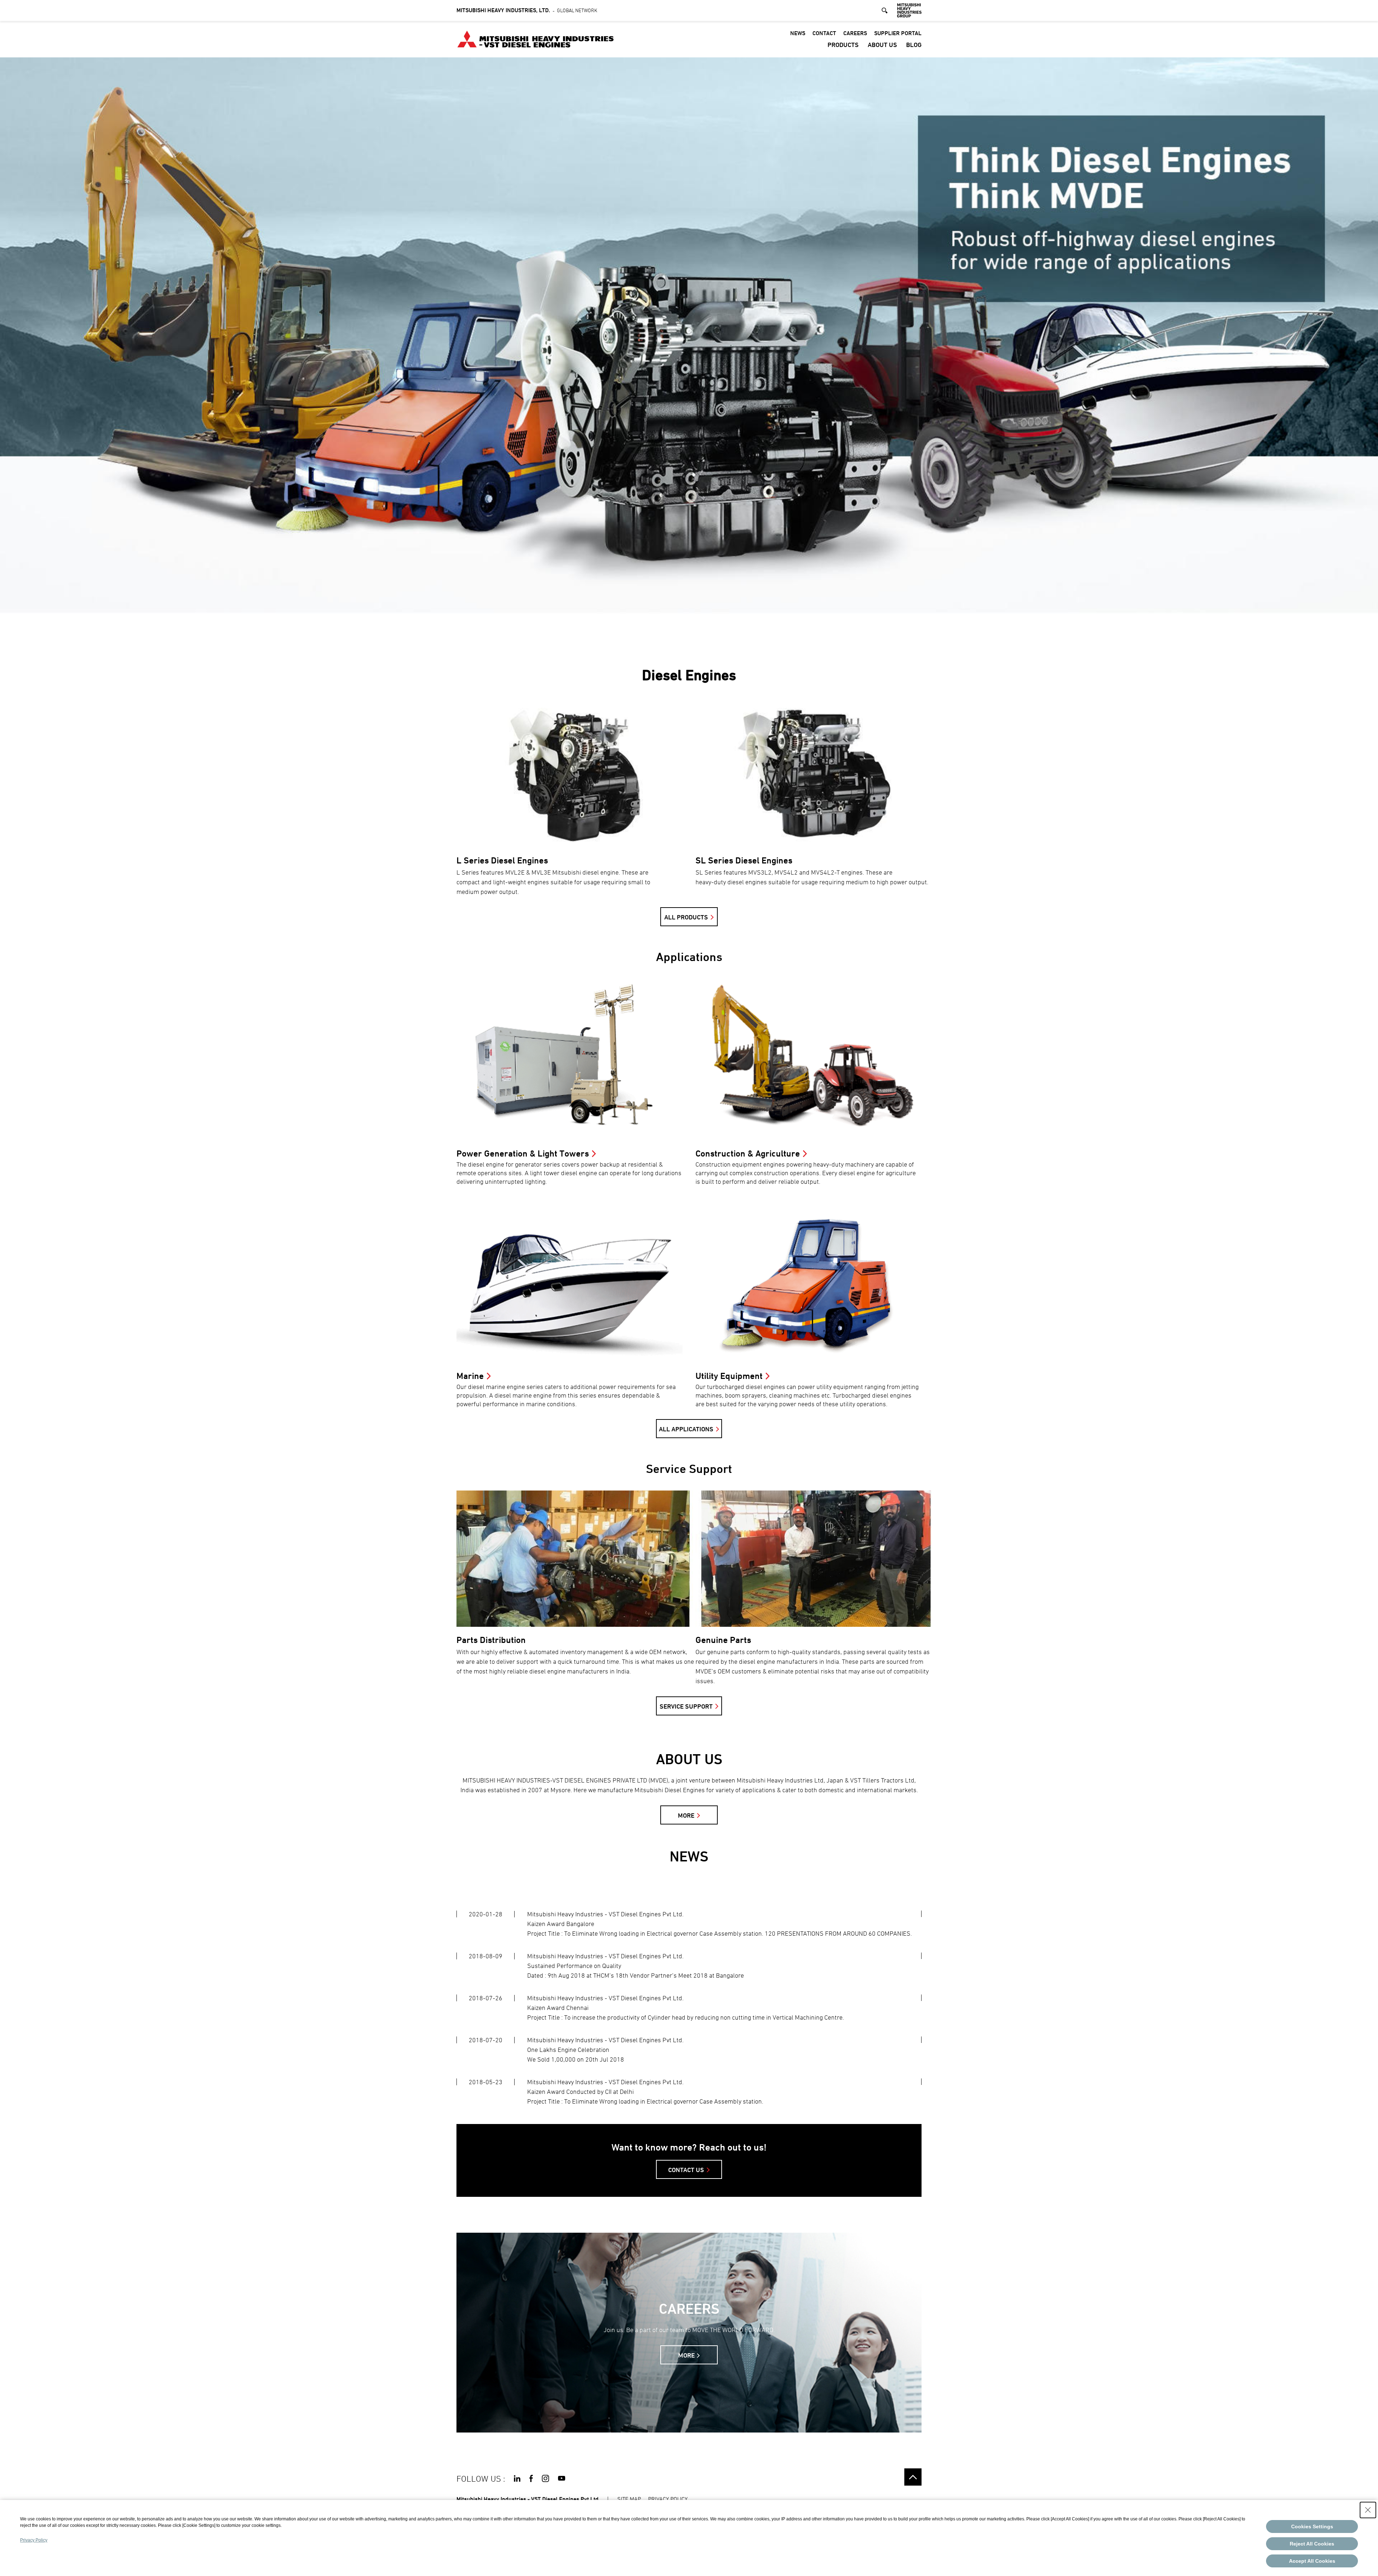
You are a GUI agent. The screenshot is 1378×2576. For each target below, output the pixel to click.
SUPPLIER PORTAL (898, 33)
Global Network (527, 10)
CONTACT (824, 33)
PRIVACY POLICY (668, 2499)
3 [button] (702, 621)
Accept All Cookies (1312, 2561)
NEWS (798, 33)
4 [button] (727, 621)
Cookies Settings (1312, 2526)
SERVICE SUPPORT (686, 1706)
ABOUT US (882, 45)
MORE (686, 1815)
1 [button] (651, 621)
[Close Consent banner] (1368, 2510)
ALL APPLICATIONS (686, 1429)
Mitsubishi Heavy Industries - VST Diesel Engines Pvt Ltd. (528, 2499)
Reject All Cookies (1312, 2544)
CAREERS (855, 33)
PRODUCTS (843, 45)
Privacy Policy (34, 2540)
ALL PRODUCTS (686, 917)
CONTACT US (686, 2170)
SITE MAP (629, 2499)
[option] (689, 344)
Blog (914, 45)
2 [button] (676, 621)
